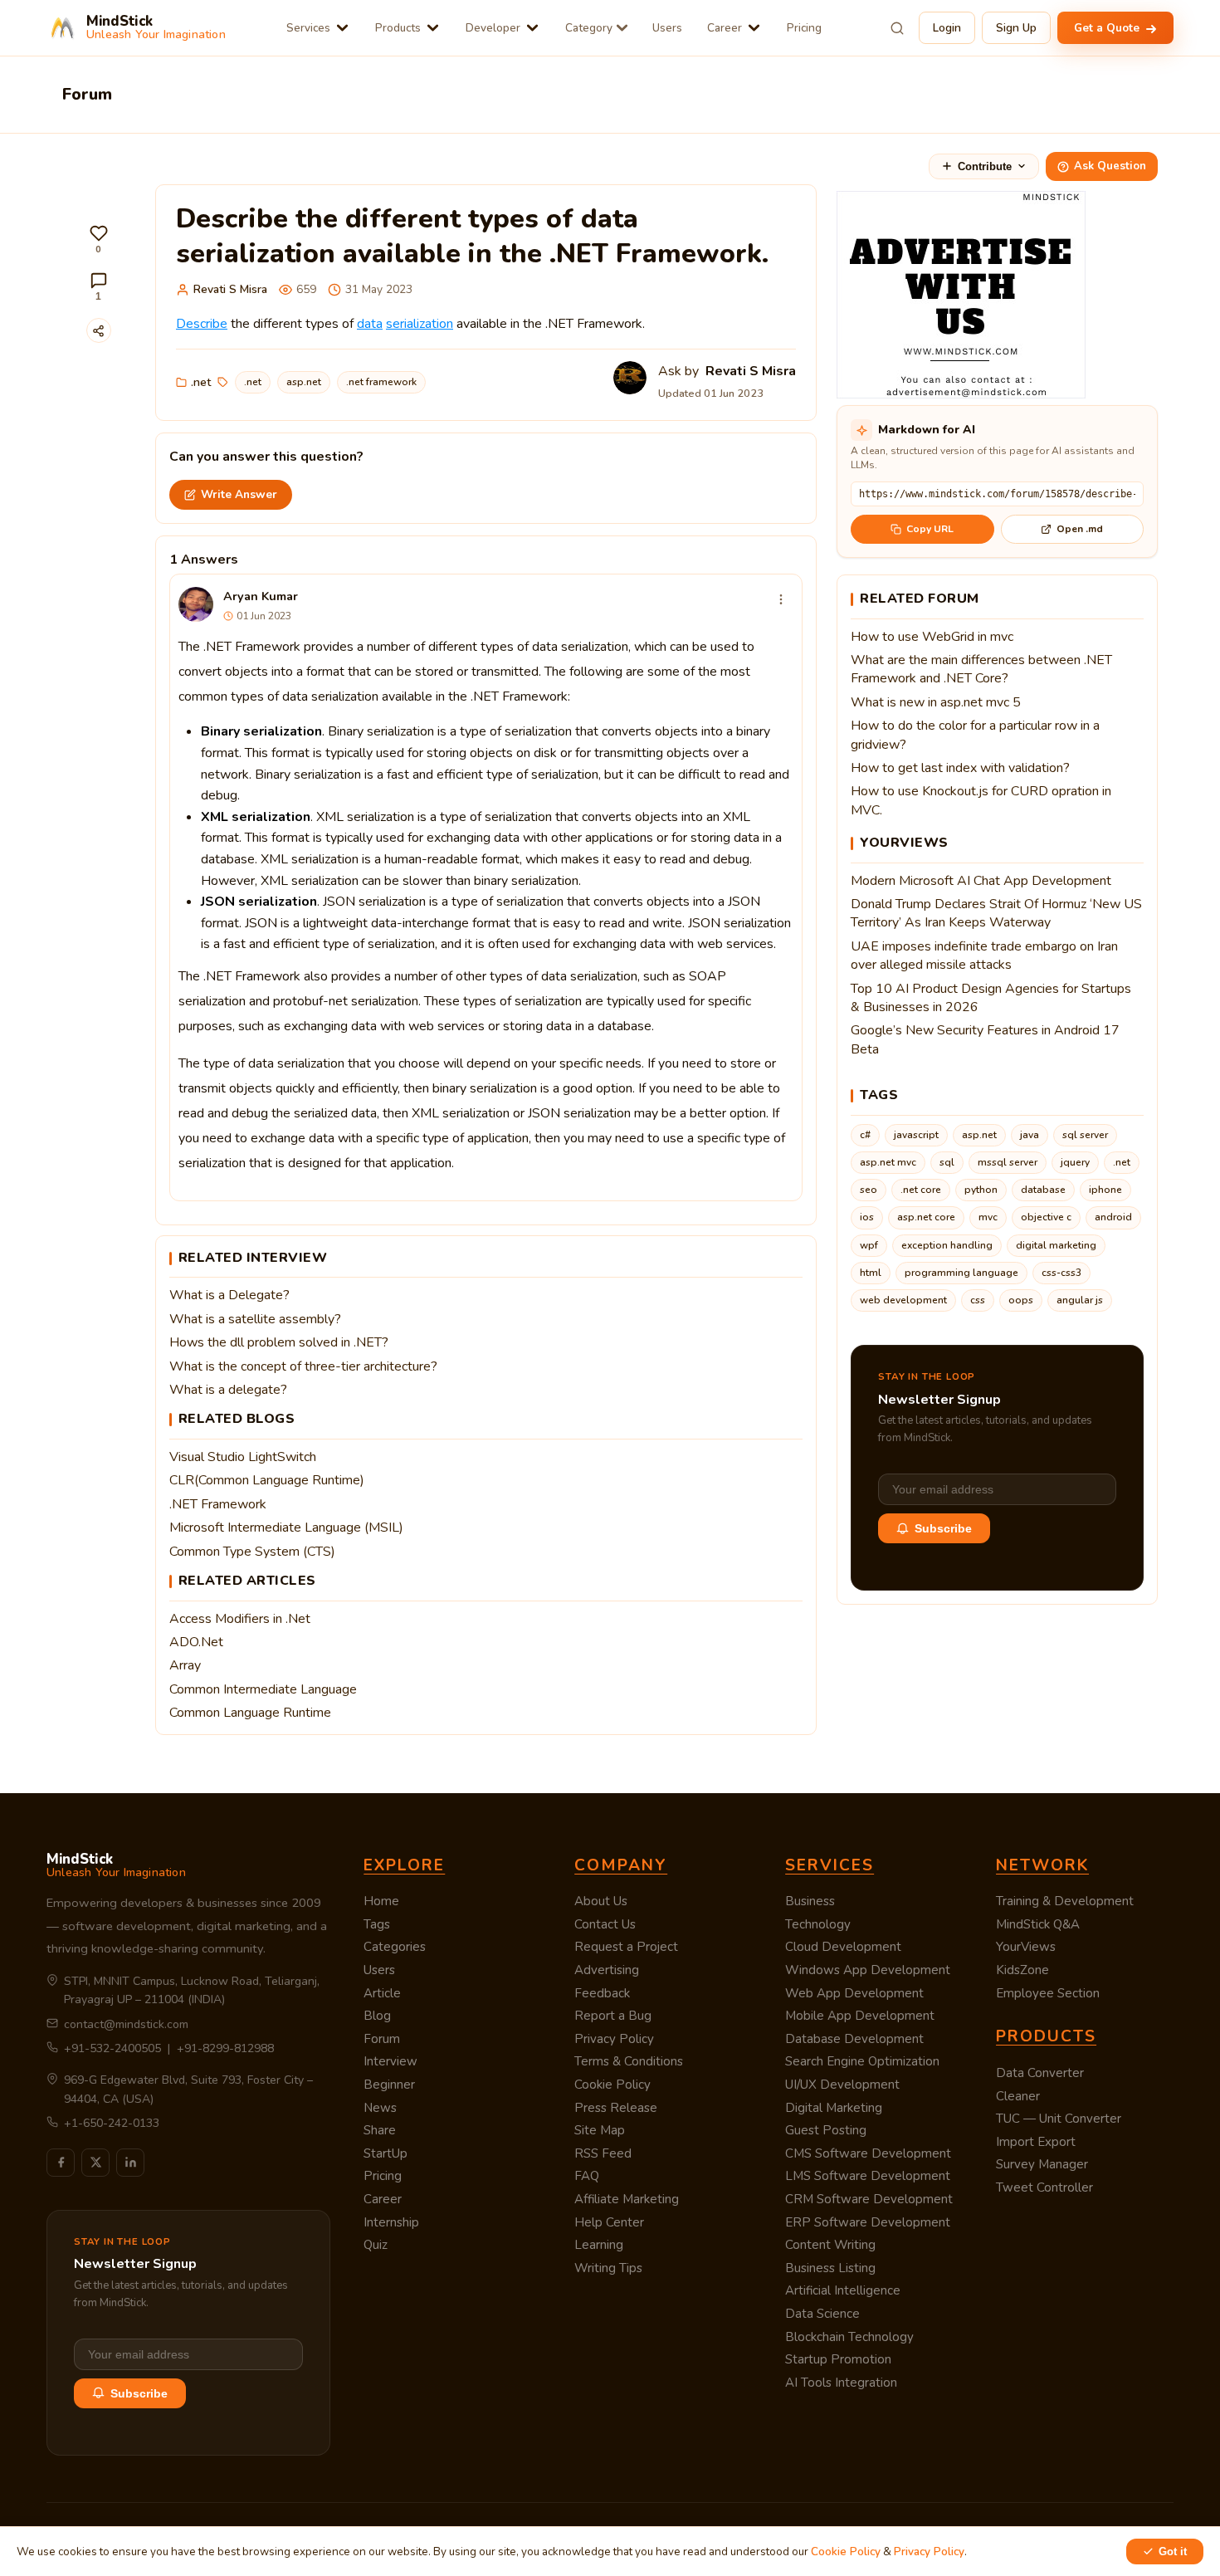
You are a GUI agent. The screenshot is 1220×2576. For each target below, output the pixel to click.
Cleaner (1018, 2096)
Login (947, 28)
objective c (1046, 1217)
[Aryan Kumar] (196, 604)
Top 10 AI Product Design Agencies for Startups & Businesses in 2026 (991, 998)
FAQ (587, 2176)
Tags (377, 1924)
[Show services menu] (342, 28)
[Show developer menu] (532, 28)
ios (867, 1217)
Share (380, 2130)
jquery (1075, 1162)
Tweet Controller (1044, 2187)
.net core (921, 1190)
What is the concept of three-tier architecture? (303, 1366)
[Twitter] (95, 2163)
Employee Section (1048, 1993)
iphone (1105, 1190)
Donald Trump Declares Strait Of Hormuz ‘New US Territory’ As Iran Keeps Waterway (996, 913)
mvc (988, 1217)
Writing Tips (608, 2268)
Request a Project (626, 1947)
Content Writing (830, 2245)
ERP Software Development (868, 2222)
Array (185, 1665)
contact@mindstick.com (126, 2024)
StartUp (386, 2153)
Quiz (376, 2245)
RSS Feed (603, 2153)
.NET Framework (218, 1504)
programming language (961, 1273)
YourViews (1026, 1947)
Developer (493, 28)
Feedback (602, 1993)
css (978, 1300)
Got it (1173, 2552)
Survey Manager (1042, 2164)
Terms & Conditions (629, 2061)
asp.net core (926, 1217)
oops (1021, 1300)
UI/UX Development (842, 2085)
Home (381, 1901)
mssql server (1008, 1162)
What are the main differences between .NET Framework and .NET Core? (981, 669)
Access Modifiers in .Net (240, 1619)
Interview (390, 2061)
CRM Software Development (869, 2199)
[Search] (897, 28)
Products (398, 28)
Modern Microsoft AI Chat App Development (981, 881)
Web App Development (854, 1993)
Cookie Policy (612, 2085)
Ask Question (1110, 166)
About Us (601, 1901)
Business (810, 1901)
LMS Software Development (868, 2176)
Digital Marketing (834, 2108)
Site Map (600, 2130)
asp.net (304, 382)
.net (201, 382)
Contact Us (605, 1924)
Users (667, 28)
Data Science (822, 2314)
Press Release (616, 2108)
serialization (420, 324)
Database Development (854, 2039)
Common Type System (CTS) (252, 1552)
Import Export (1036, 2142)
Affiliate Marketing (627, 2199)
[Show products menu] (433, 28)
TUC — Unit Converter (1059, 2119)
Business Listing (830, 2268)
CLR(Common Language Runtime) (267, 1480)
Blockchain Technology (849, 2337)
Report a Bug (613, 2016)
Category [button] (589, 28)
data (370, 324)
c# (865, 1135)
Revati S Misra (230, 289)
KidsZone (1022, 1970)
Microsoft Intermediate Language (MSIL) (286, 1528)
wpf (869, 1245)
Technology (818, 1924)
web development (903, 1300)
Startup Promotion (838, 2359)
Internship (391, 2222)
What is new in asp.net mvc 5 (936, 702)
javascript (916, 1135)
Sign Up (1016, 28)
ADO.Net (196, 1642)
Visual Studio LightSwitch (243, 1457)
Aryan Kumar (261, 596)
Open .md (1080, 529)
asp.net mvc (888, 1162)
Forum (382, 2039)
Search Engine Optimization (862, 2061)
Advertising (607, 1970)
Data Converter (1040, 2073)
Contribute (985, 166)
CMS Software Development (868, 2153)
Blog (377, 2016)
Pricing (804, 28)
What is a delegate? (228, 1390)
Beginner (389, 2085)
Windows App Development (868, 1970)
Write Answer (239, 494)
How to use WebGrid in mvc (932, 637)
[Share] (99, 330)
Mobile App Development (860, 2016)
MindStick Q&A (1038, 1924)
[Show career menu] (754, 28)
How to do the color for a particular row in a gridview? (975, 735)
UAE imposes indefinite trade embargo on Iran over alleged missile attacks (984, 956)
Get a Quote (1108, 28)
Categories (395, 1947)
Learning (599, 2245)
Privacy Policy (614, 2039)
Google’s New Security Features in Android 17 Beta (985, 1039)
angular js (1080, 1300)
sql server (1085, 1135)
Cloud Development (843, 1947)
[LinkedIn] (130, 2163)
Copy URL (930, 529)
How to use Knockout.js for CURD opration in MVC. (981, 800)
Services (308, 28)
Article (382, 1993)
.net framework (381, 382)
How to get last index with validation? (960, 768)
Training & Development (1065, 1901)
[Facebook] (61, 2163)
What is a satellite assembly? (255, 1319)
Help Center (609, 2222)
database (1043, 1190)
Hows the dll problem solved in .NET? (279, 1342)
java (1030, 1135)
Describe (202, 324)
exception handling (947, 1245)
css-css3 (1061, 1273)
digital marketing (1056, 1245)
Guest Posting (826, 2130)
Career (725, 28)
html (871, 1273)
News (380, 2108)
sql (947, 1162)
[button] (99, 240)
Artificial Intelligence (843, 2290)
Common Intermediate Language (263, 1689)
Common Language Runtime (250, 1713)
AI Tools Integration (841, 2383)
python (981, 1190)
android (1113, 1217)
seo (869, 1190)
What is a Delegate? (229, 1295)
